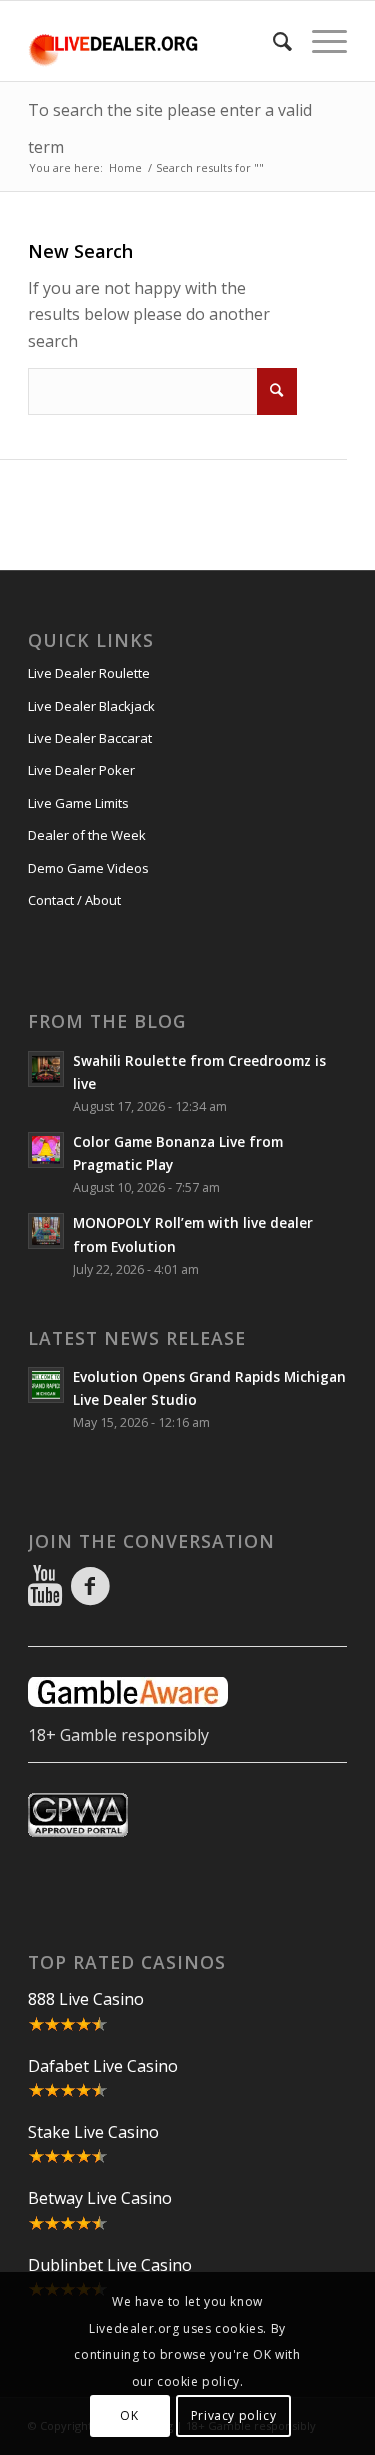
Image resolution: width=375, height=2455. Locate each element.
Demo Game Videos (88, 868)
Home (125, 167)
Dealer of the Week (87, 835)
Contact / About (74, 900)
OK (129, 2415)
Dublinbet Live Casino (110, 2265)
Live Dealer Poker (81, 770)
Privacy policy (233, 2415)
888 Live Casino (86, 1999)
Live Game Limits (78, 803)
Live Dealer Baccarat (90, 738)
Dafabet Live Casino (103, 2066)
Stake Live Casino (93, 2132)
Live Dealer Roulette (89, 673)
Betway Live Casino (100, 2198)
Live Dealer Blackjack (91, 706)
